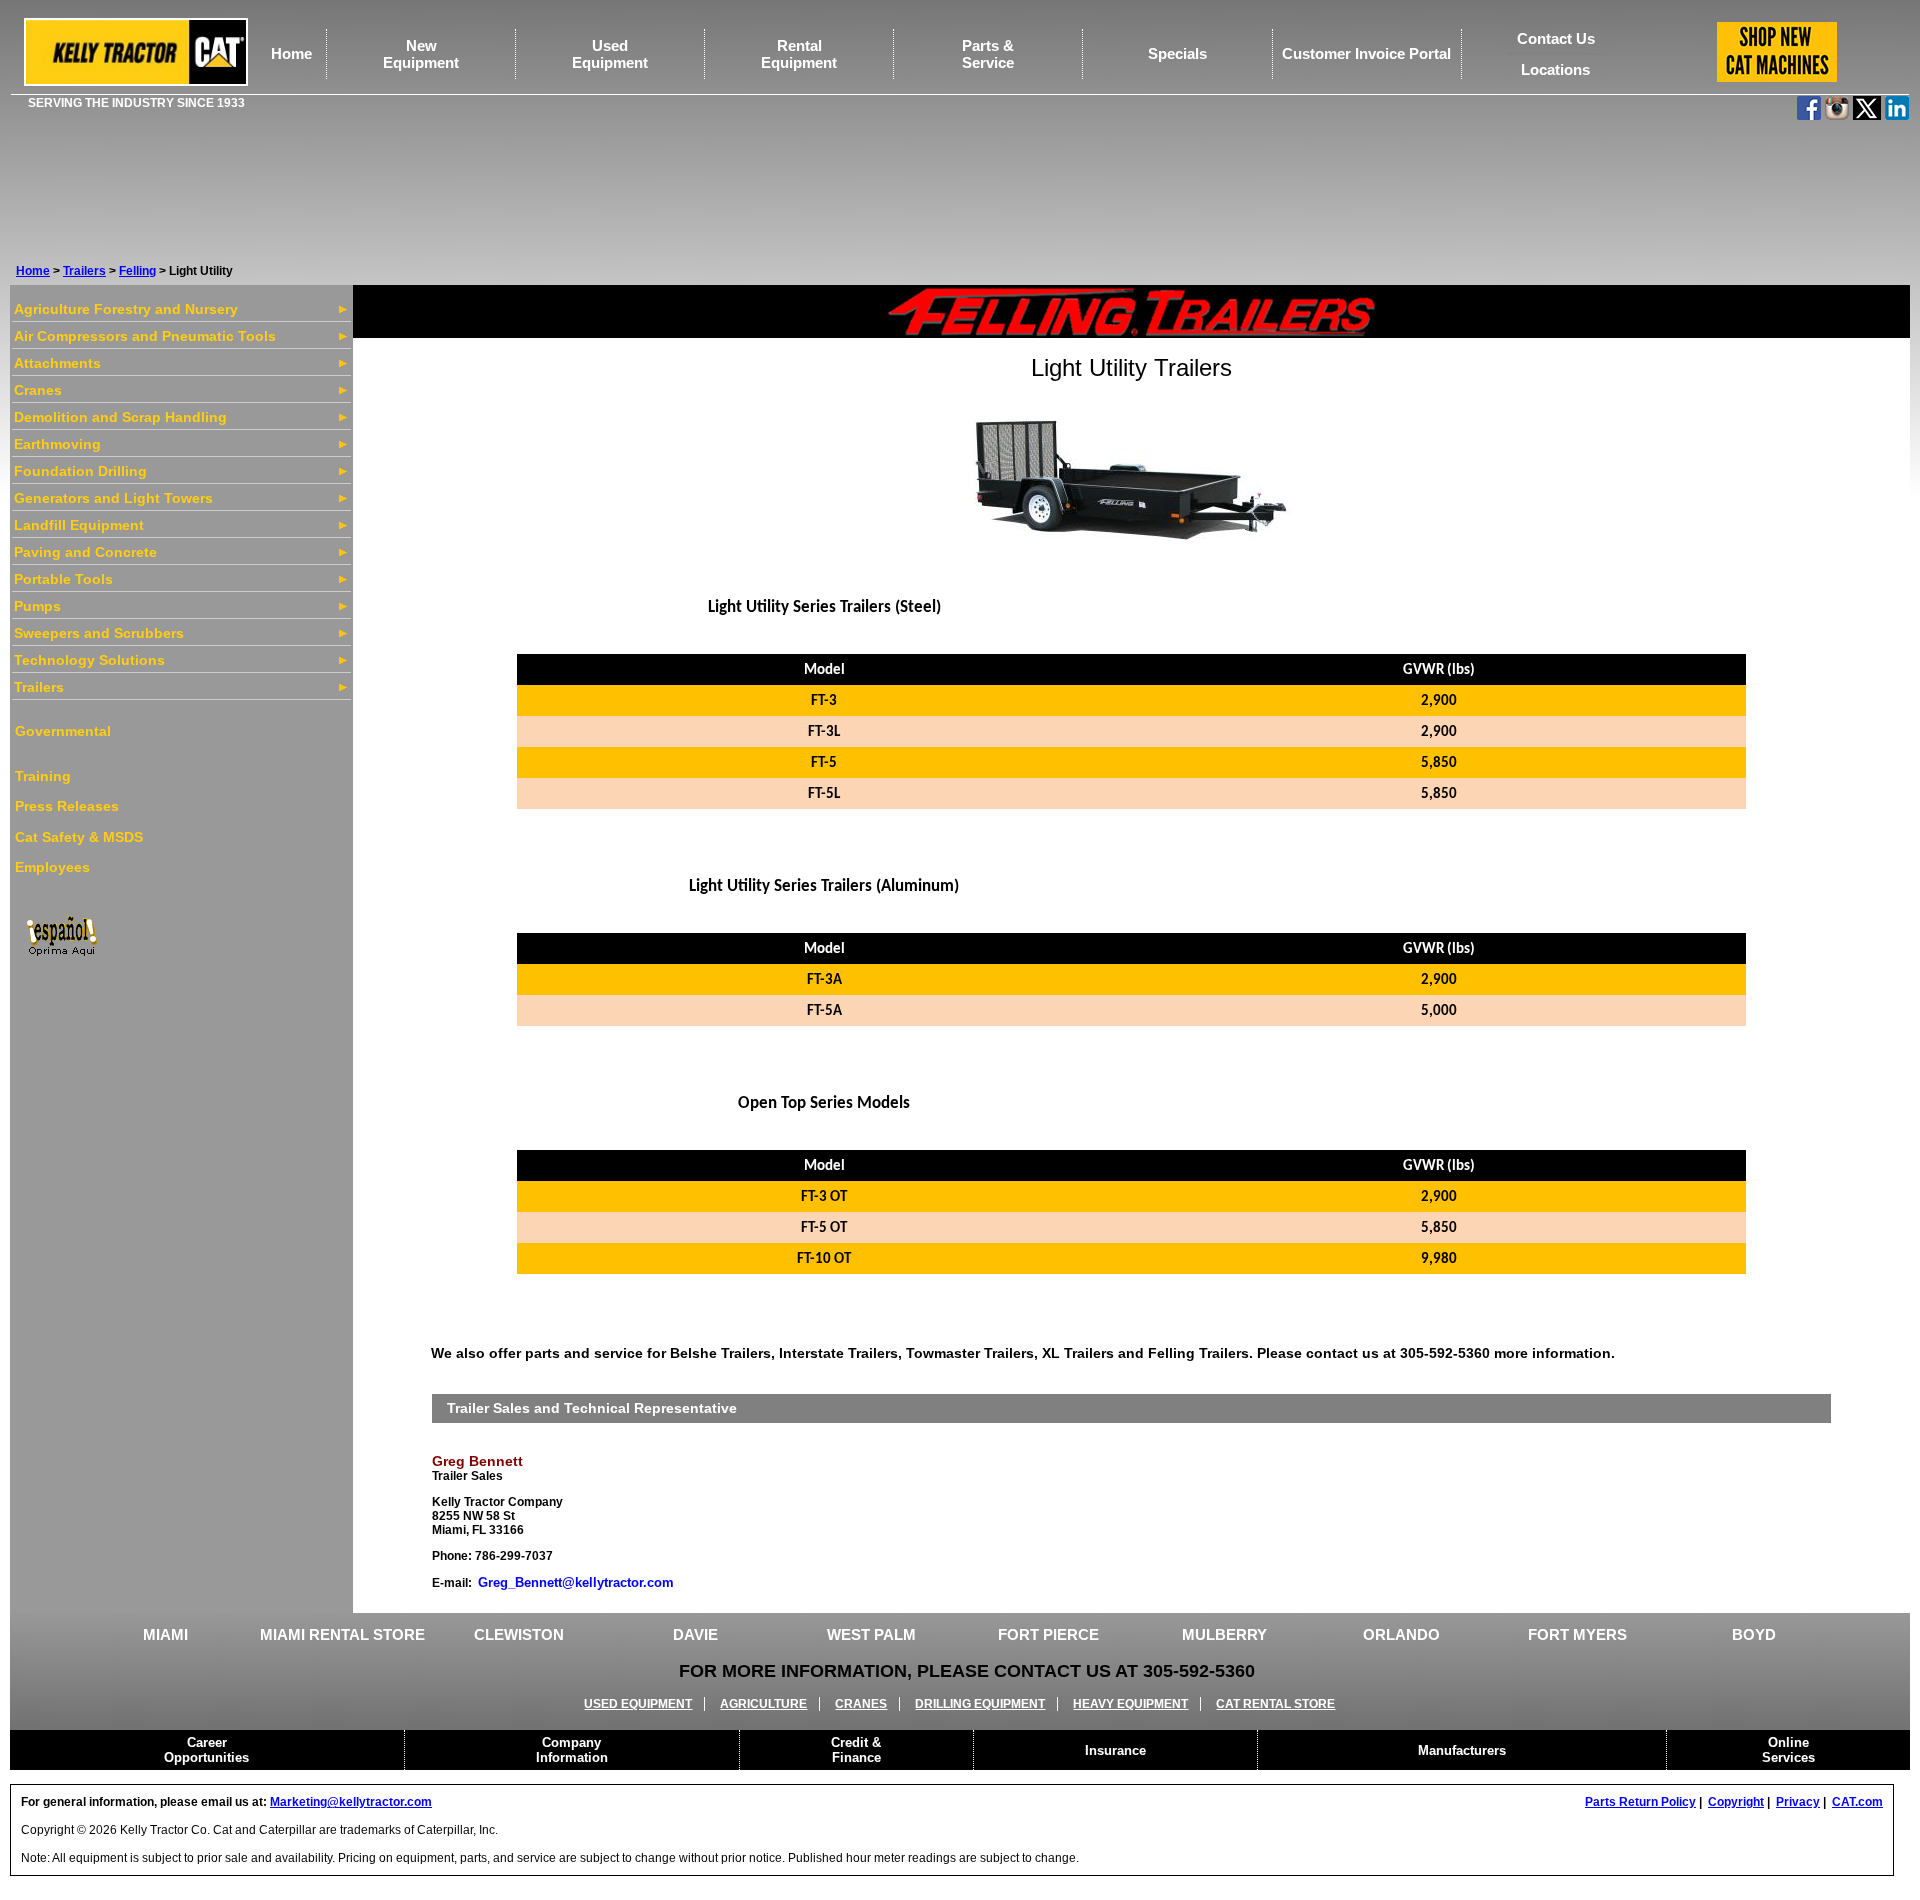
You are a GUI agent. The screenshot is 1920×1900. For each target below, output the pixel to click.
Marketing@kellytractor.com (351, 1802)
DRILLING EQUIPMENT (980, 1704)
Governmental (63, 731)
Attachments (57, 363)
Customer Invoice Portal (1366, 53)
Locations (1555, 69)
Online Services (1788, 1750)
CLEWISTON (519, 1634)
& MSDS (114, 837)
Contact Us (1556, 38)
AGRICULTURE (763, 1704)
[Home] (136, 82)
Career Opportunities (206, 1750)
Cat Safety (50, 837)
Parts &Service (988, 54)
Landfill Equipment (79, 525)
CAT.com (1857, 1802)
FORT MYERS (1577, 1634)
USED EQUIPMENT (638, 1704)
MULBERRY (1224, 1634)
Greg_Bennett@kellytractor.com (576, 1582)
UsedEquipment (610, 54)
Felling (137, 271)
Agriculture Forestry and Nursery (126, 309)
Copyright (1736, 1802)
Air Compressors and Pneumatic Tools (145, 336)
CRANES (861, 1704)
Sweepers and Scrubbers (99, 633)
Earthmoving (57, 444)
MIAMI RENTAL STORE (342, 1634)
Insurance (1115, 1750)
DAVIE (695, 1634)
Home (291, 53)
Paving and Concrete (85, 552)
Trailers (84, 271)
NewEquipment (421, 54)
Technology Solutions (89, 660)
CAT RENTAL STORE (1275, 1704)
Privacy (1798, 1802)
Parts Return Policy (1640, 1802)
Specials (1177, 53)
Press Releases (67, 806)
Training (43, 776)
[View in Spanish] (61, 934)
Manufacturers (1462, 1750)
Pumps (37, 606)
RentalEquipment (799, 54)
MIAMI (165, 1634)
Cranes (38, 390)
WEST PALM (871, 1634)
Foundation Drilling (80, 471)
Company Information (572, 1750)
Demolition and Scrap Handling (120, 417)
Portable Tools (63, 579)
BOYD (1754, 1634)
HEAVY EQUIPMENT (1130, 1704)
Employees (52, 867)
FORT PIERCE (1048, 1634)
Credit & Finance (856, 1750)
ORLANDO (1401, 1634)
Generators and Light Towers (113, 498)
